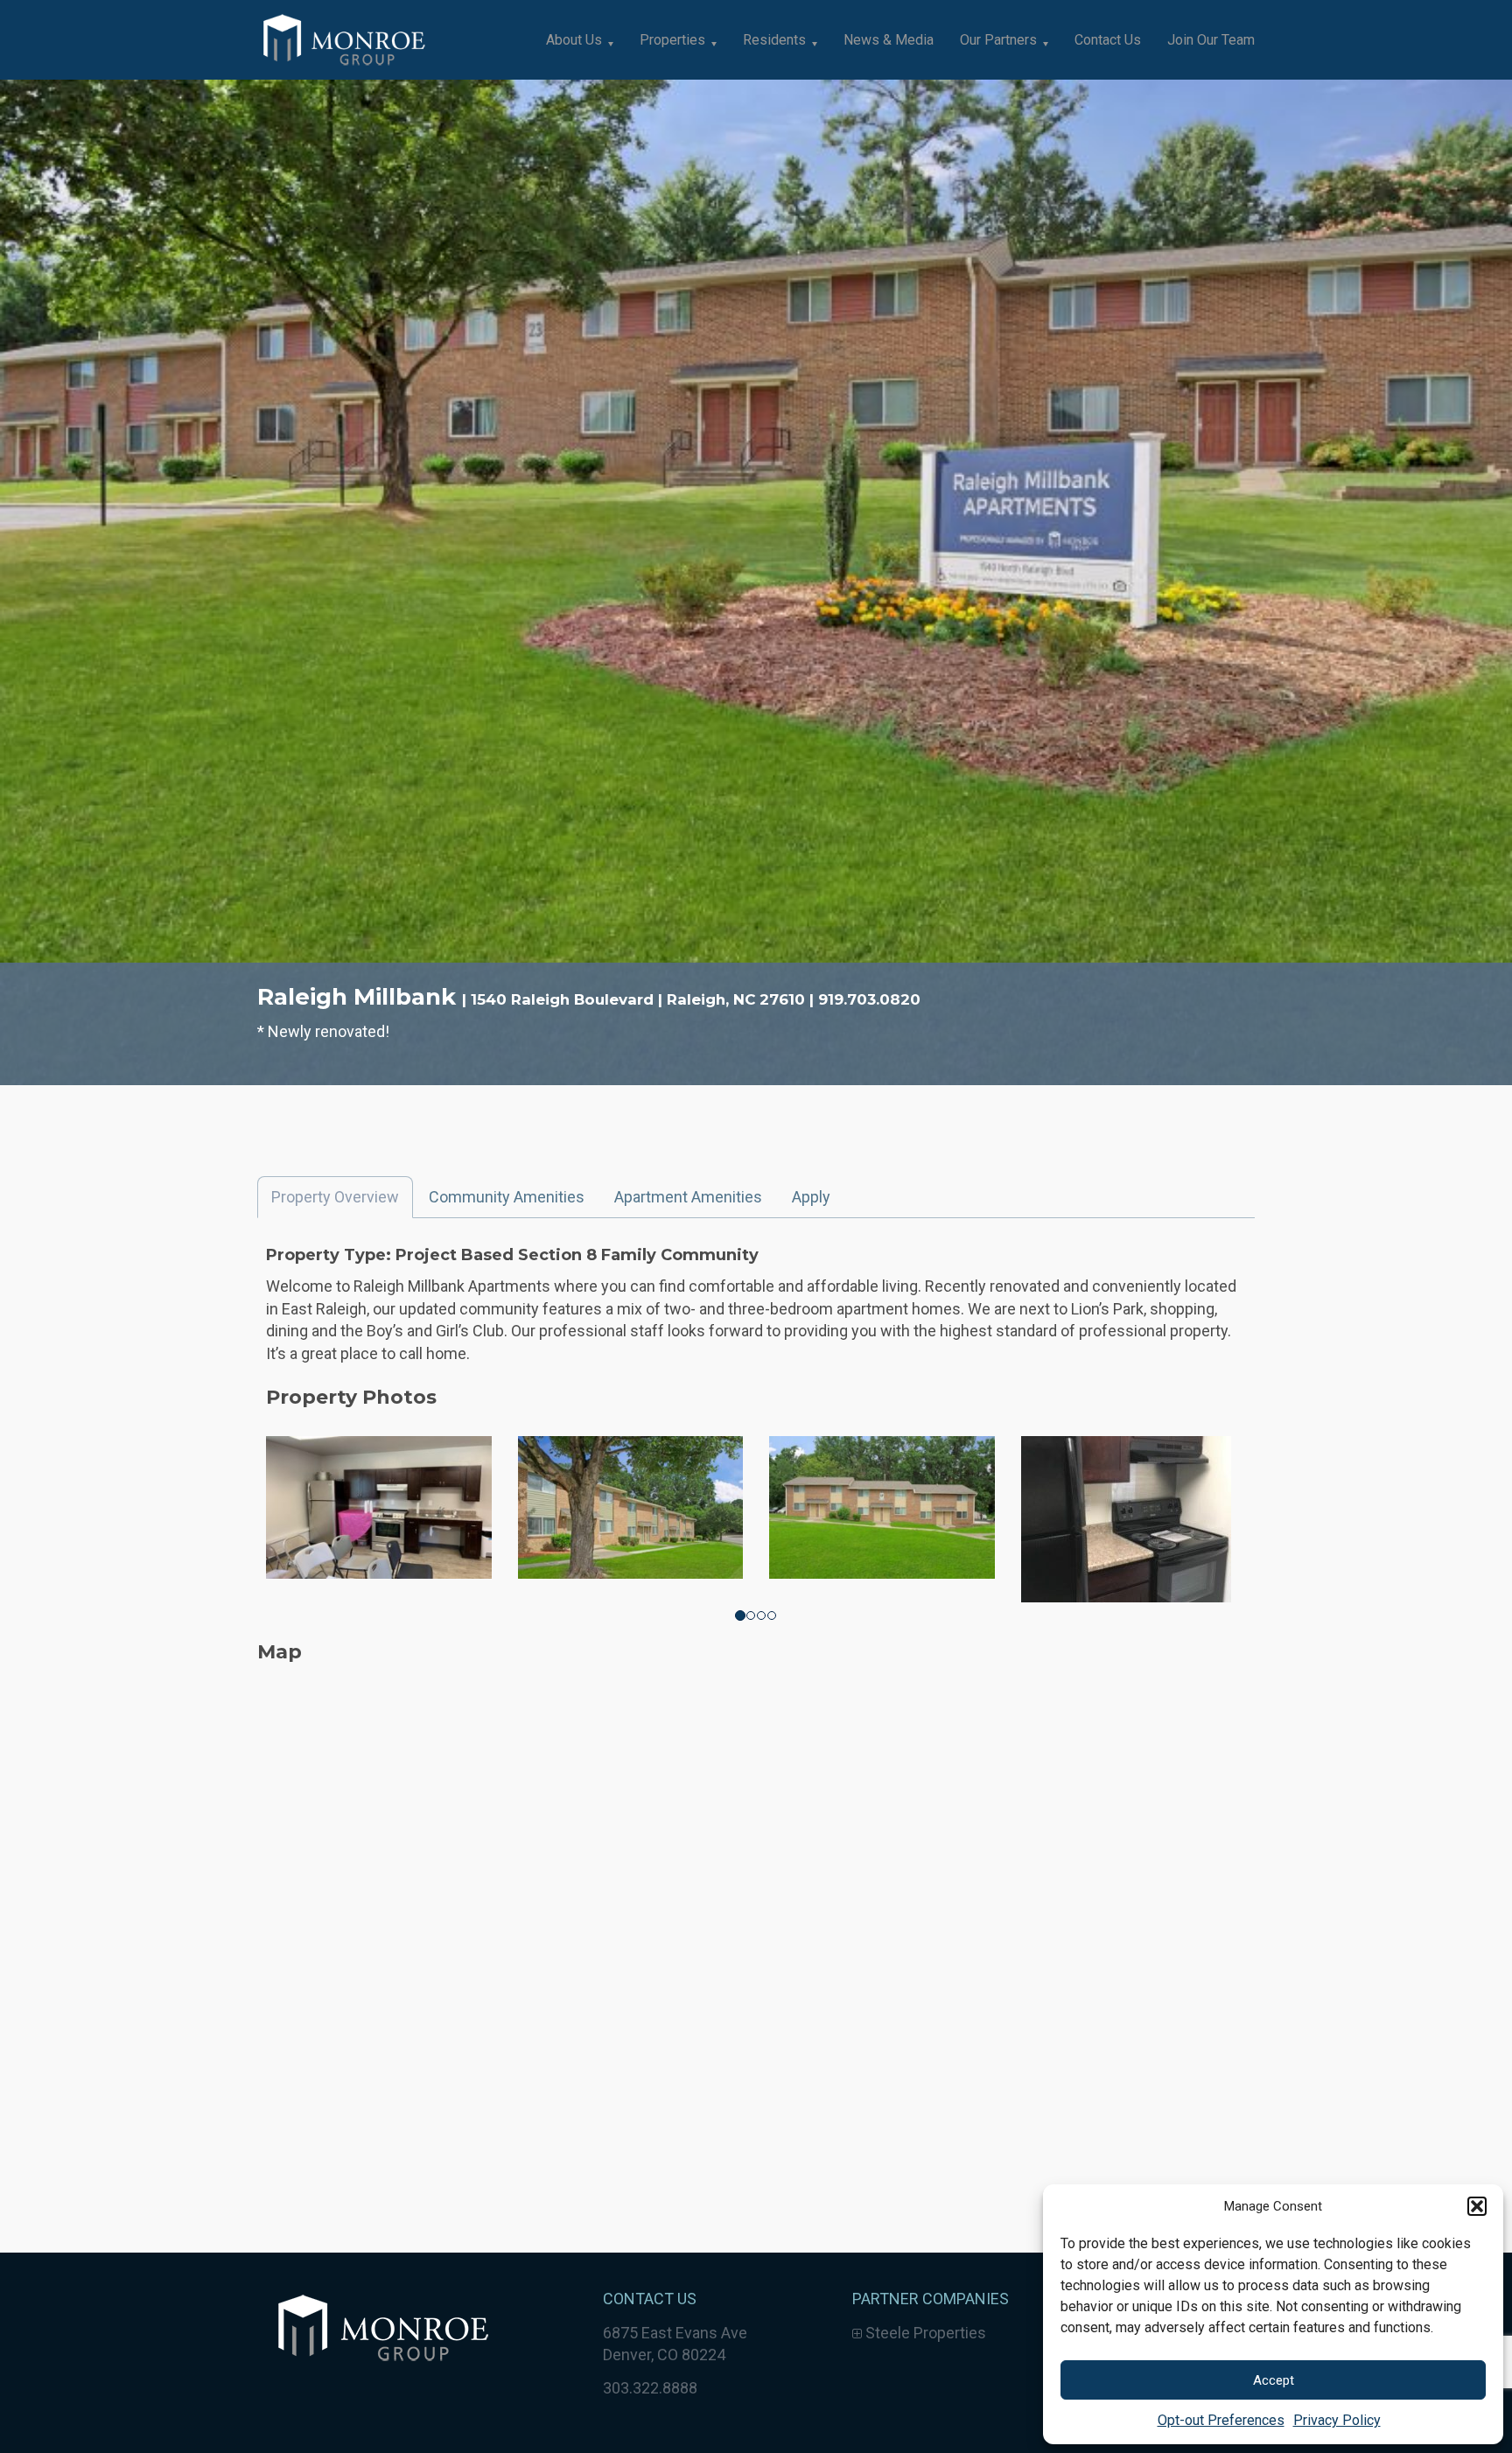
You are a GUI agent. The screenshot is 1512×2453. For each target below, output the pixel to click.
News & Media (889, 40)
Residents (774, 40)
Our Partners (998, 40)
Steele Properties (924, 2333)
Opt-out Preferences (1221, 2420)
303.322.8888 (650, 2388)
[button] (1477, 2206)
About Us (574, 40)
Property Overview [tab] (335, 1197)
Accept (1274, 2380)
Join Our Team (1211, 40)
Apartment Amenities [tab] (688, 1197)
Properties (672, 40)
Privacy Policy (1337, 2420)
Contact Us (1108, 40)
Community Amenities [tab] (507, 1197)
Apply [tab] (811, 1197)
